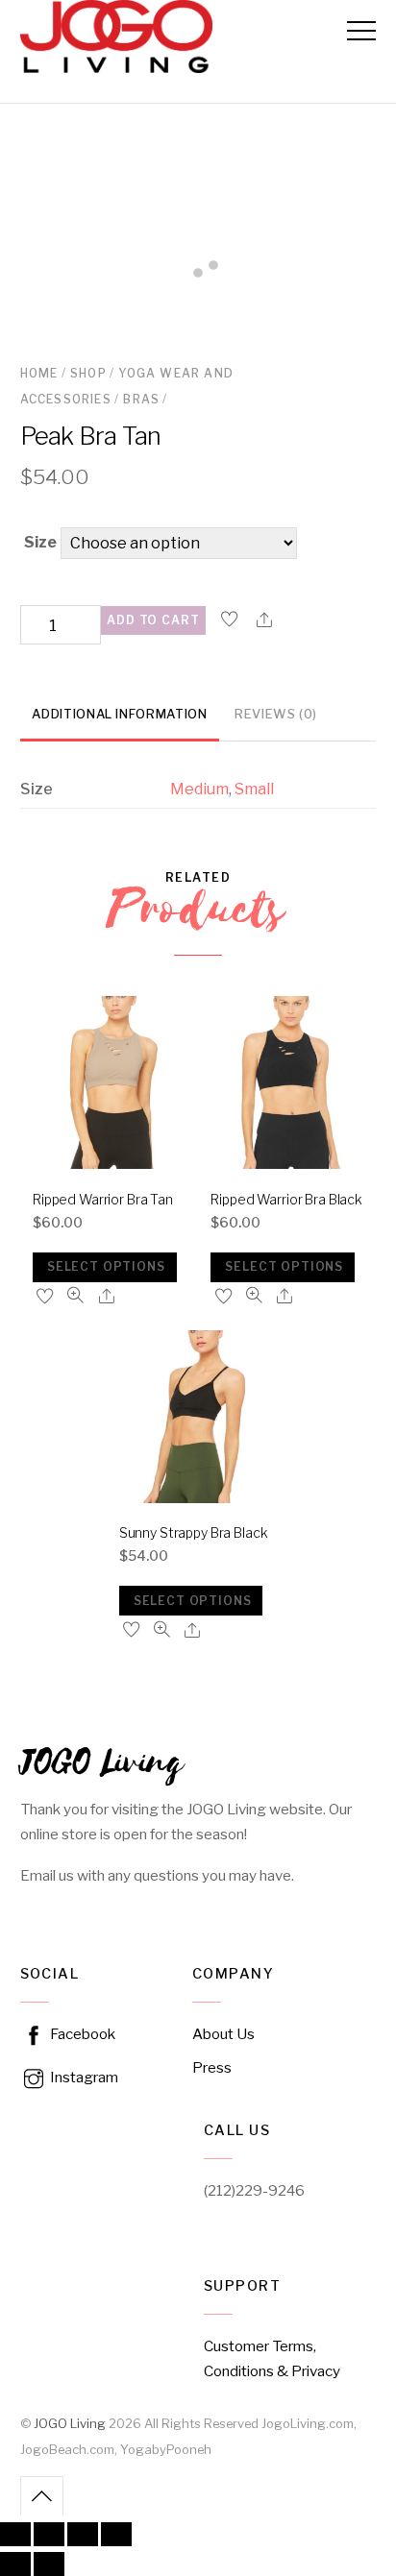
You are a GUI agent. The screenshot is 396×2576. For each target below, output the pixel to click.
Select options (106, 1266)
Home (39, 373)
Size (40, 542)
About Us (223, 2034)
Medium (199, 789)
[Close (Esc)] (15, 2534)
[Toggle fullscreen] (83, 2534)
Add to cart (153, 620)
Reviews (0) (276, 714)
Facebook (81, 2034)
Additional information (119, 714)
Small (254, 789)
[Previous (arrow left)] (15, 2564)
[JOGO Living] (116, 64)
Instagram (83, 2077)
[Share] (49, 2534)
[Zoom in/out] (116, 2534)
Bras (141, 399)
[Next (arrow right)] (49, 2564)
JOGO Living (70, 2424)
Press (212, 2067)
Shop (88, 373)
